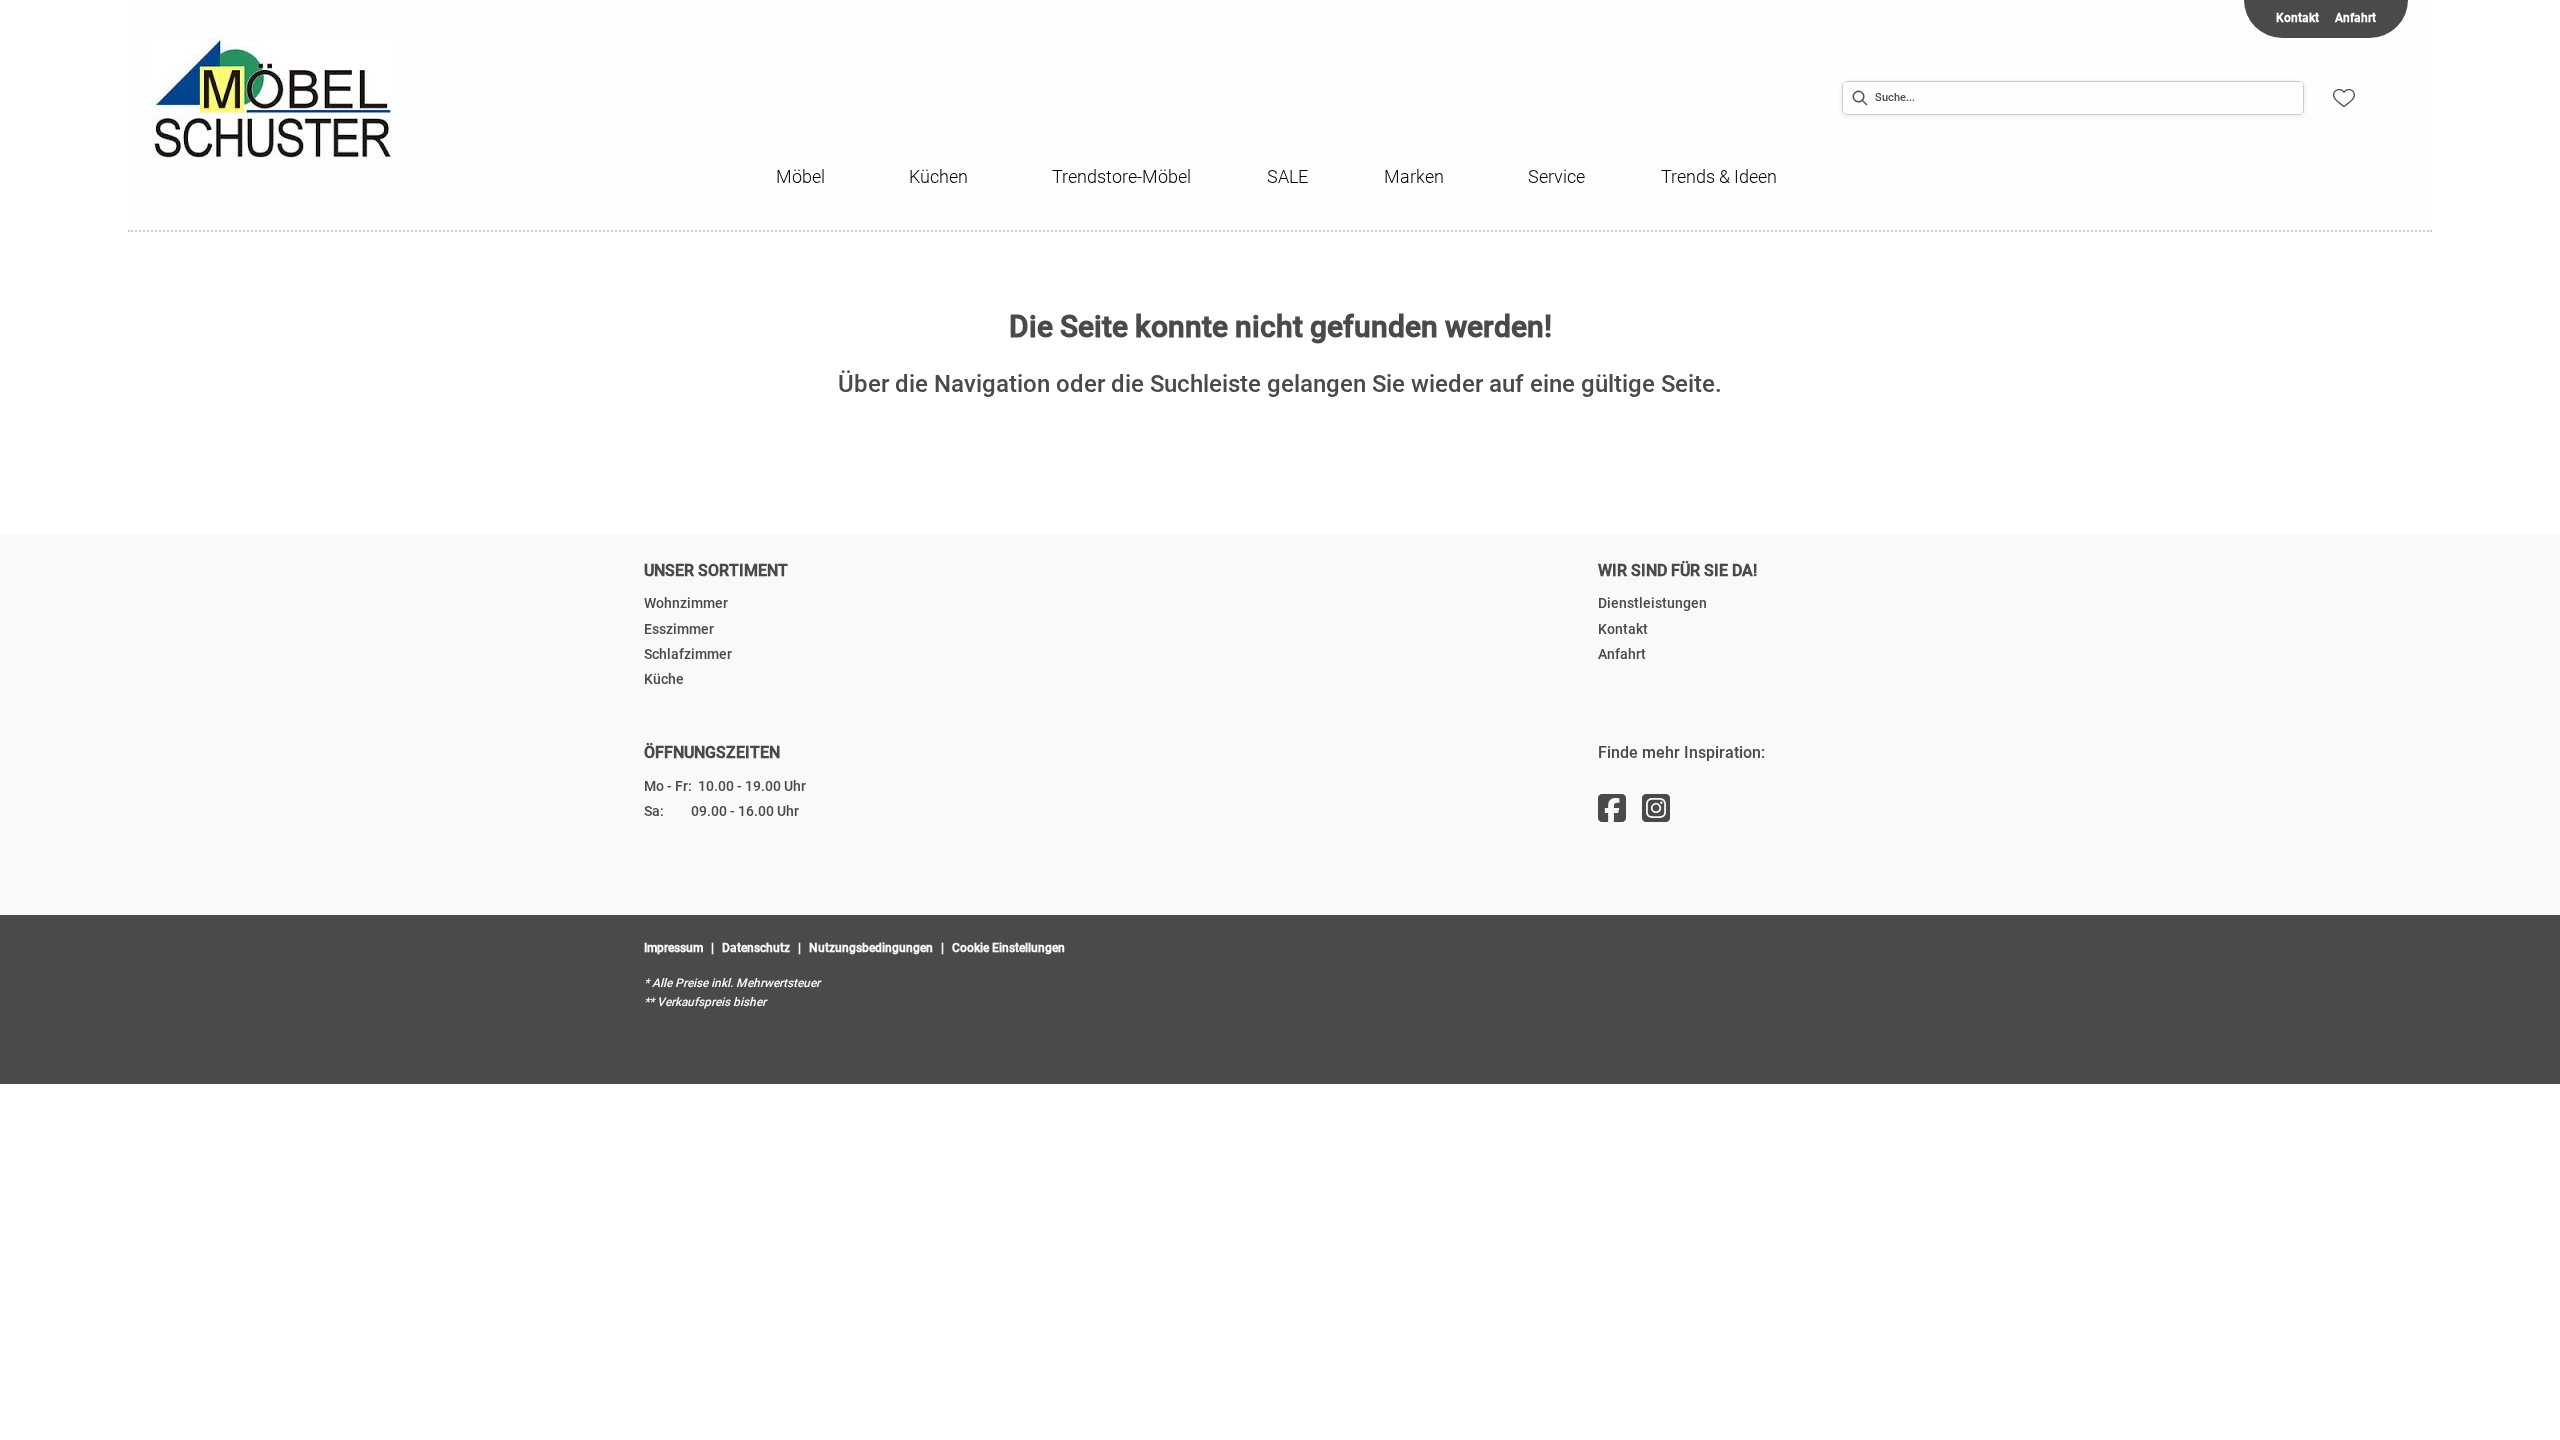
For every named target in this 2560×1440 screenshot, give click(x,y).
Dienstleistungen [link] (1652, 603)
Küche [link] (664, 679)
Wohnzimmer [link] (686, 603)
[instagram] (1656, 809)
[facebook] (1612, 809)
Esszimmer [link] (679, 629)
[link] (800, 176)
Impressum (673, 948)
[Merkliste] (2344, 98)
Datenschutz (756, 948)
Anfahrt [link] (2355, 18)
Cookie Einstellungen (1008, 948)
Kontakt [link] (2297, 18)
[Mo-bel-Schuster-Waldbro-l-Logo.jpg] (322, 98)
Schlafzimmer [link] (688, 654)
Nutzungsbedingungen (871, 948)
